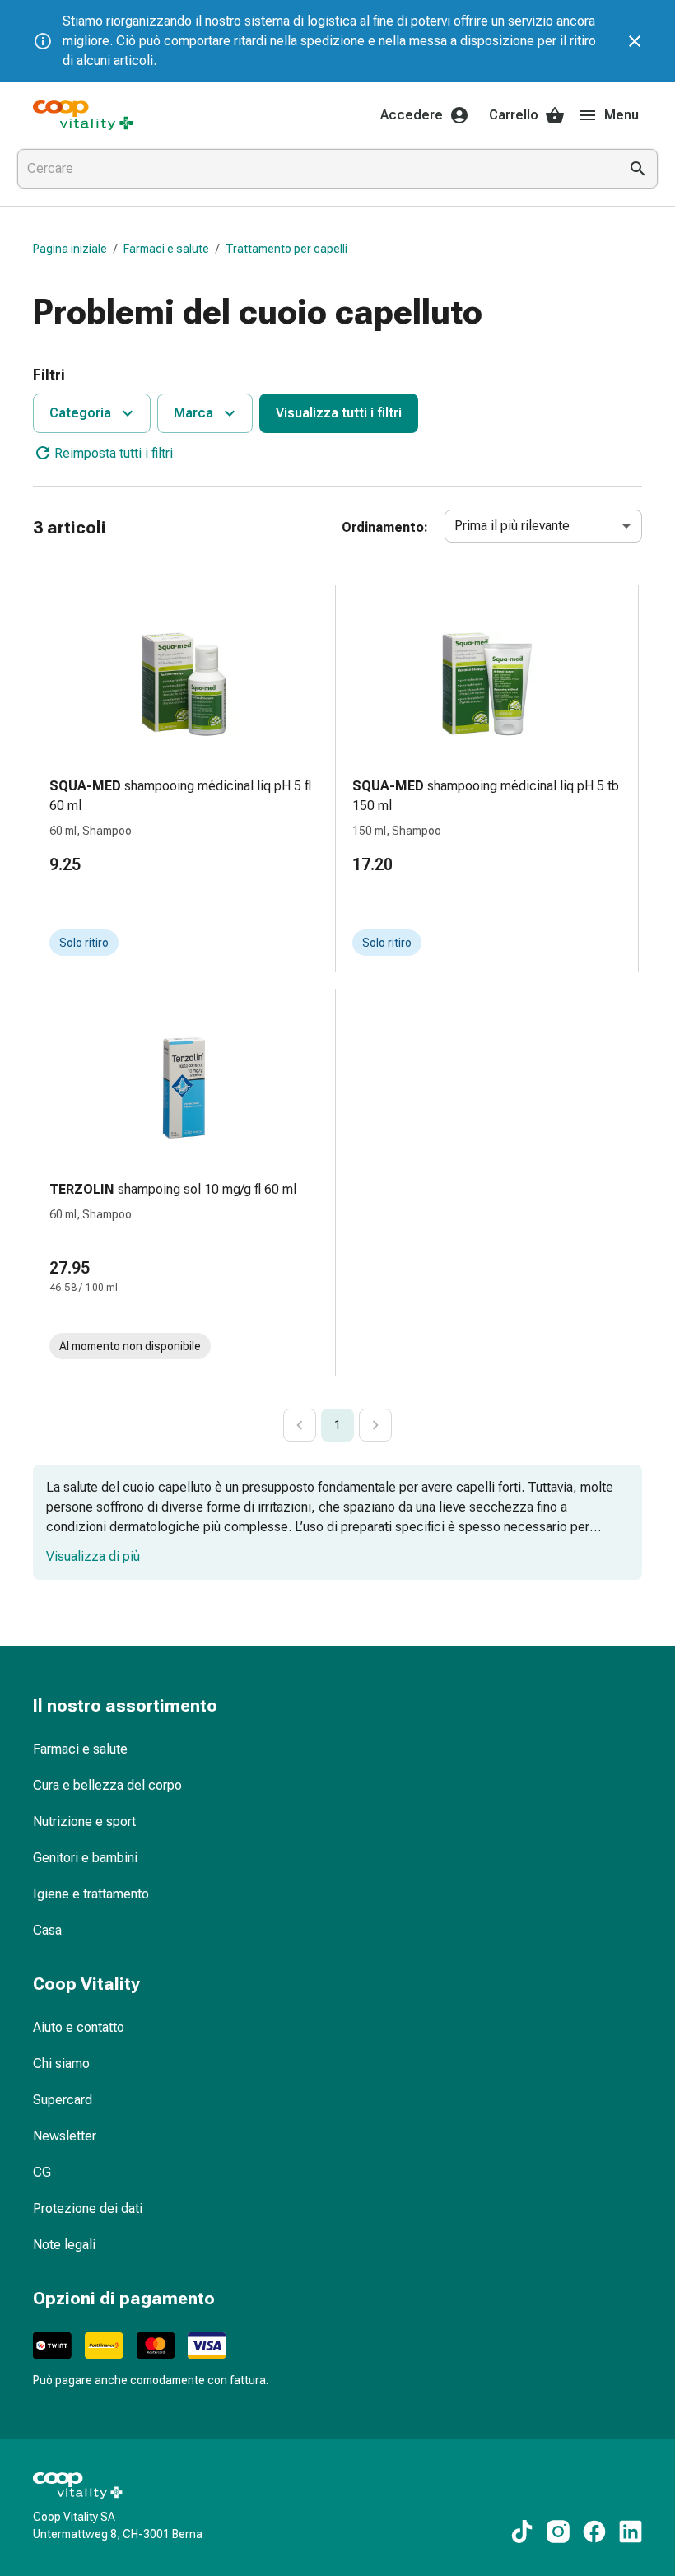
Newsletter (65, 2136)
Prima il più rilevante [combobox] (512, 526)
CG (42, 2172)
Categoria (80, 413)
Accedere (412, 115)
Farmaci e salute (166, 249)
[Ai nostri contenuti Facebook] (594, 2532)
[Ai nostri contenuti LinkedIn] (631, 2532)
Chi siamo (61, 2064)
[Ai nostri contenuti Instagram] (558, 2532)
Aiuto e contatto (79, 2027)
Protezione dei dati (88, 2208)
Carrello (514, 115)
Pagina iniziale (70, 249)
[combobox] (314, 169)
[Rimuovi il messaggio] (635, 41)
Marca (193, 413)
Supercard (63, 2100)
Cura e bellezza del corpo (107, 1785)
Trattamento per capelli (286, 249)
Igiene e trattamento (91, 1894)
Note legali (64, 2245)
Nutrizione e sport (84, 1821)
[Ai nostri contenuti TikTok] (522, 2532)
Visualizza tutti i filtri (339, 413)
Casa (47, 1930)
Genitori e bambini (85, 1858)
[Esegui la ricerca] (638, 169)
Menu (621, 115)
